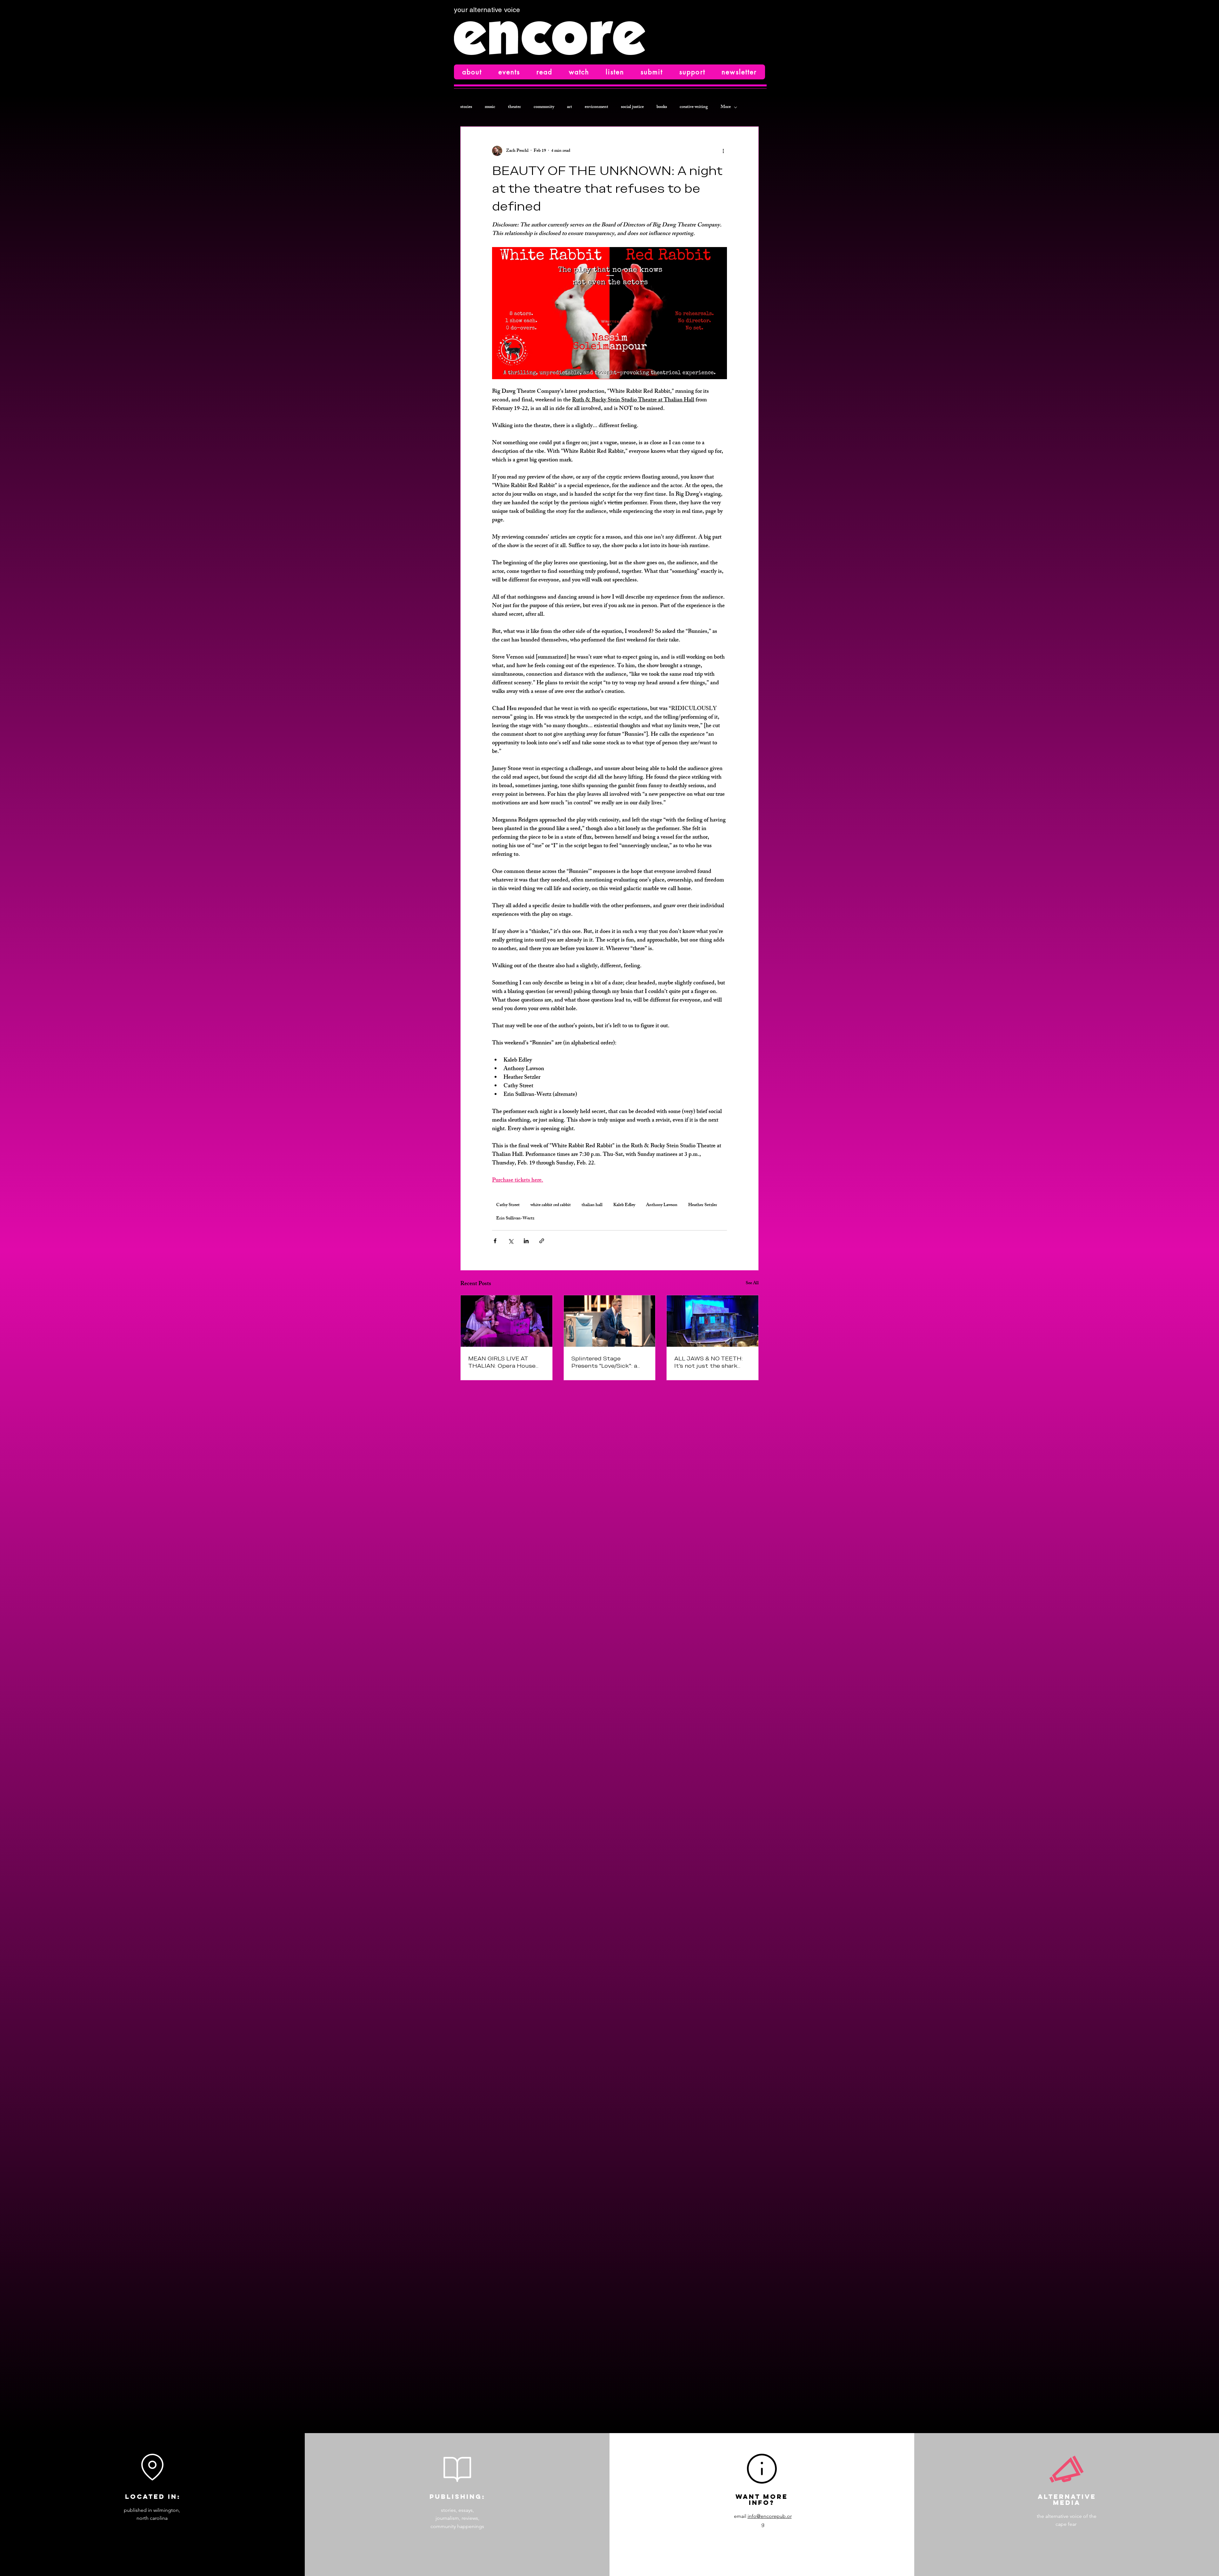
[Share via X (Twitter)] (511, 1241)
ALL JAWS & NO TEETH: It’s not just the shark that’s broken (709, 1362)
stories (466, 107)
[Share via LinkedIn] (526, 1241)
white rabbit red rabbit (551, 1205)
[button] (472, 72)
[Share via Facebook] (495, 1241)
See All (752, 1284)
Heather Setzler (703, 1205)
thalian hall (592, 1205)
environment (596, 107)
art (570, 107)
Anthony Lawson (662, 1205)
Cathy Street (508, 1205)
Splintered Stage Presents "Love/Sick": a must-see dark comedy (605, 1362)
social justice (632, 107)
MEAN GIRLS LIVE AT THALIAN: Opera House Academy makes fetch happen (502, 1362)
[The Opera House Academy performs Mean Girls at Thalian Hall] (506, 1321)
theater (514, 107)
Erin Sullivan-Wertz (515, 1219)
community (544, 107)
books (662, 107)
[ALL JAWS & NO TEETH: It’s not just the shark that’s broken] (713, 1321)
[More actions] (723, 151)
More (726, 107)
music (490, 107)
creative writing (694, 107)
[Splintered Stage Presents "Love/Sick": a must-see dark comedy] (610, 1321)
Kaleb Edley (624, 1205)
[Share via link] (542, 1241)
